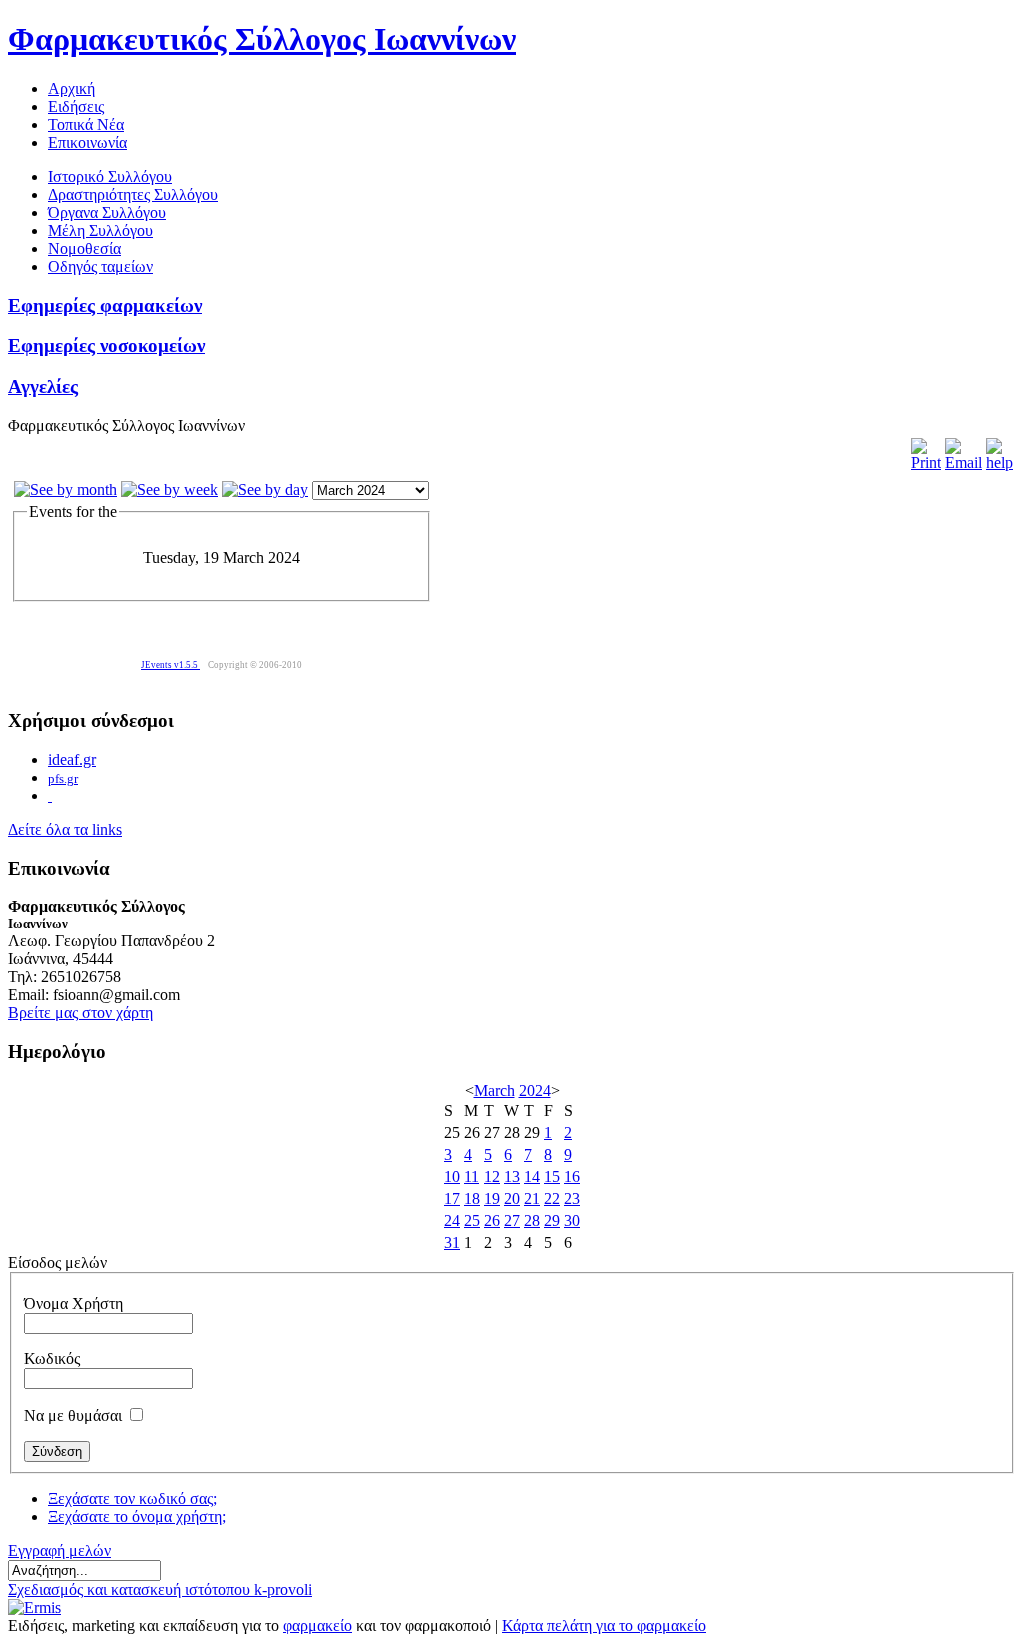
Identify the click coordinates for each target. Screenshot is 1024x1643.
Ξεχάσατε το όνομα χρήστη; (137, 1516)
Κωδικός (52, 1358)
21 (532, 1198)
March (494, 1090)
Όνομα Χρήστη (73, 1303)
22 (552, 1198)
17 (452, 1198)
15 (552, 1176)
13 (512, 1176)
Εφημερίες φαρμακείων (105, 305)
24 (452, 1220)
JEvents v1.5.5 (170, 665)
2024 (535, 1090)
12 (492, 1176)
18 (472, 1198)
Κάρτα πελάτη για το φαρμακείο (604, 1625)
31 (452, 1242)
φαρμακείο (317, 1625)
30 (572, 1220)
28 (532, 1220)
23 (572, 1198)
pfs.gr (63, 778)
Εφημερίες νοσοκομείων (106, 345)
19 (492, 1198)
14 (532, 1176)
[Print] (926, 462)
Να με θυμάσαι (73, 1415)
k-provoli (283, 1589)
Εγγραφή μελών (59, 1550)
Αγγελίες (43, 386)
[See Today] (265, 489)
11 (471, 1176)
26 (492, 1220)
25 (472, 1220)
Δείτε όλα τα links (65, 829)
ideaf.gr (72, 759)
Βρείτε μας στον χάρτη (80, 1012)
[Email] (963, 462)
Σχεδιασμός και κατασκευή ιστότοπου (131, 1589)
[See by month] (65, 489)
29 (552, 1220)
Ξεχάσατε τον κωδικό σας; (132, 1498)
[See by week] (169, 489)
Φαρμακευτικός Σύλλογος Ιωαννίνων (262, 39)
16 (572, 1176)
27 (512, 1220)
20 (512, 1198)
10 (452, 1176)
